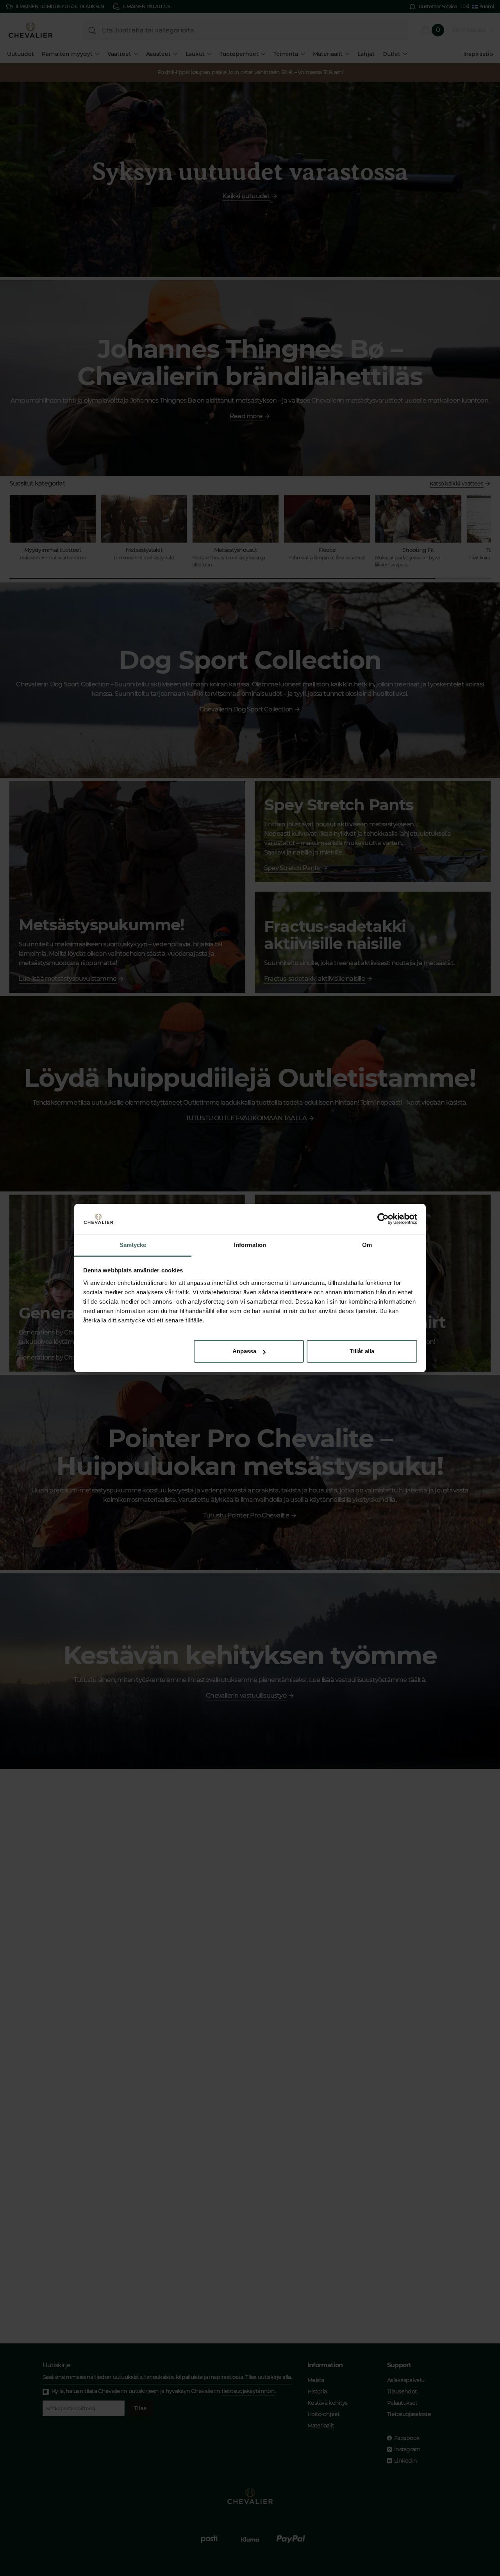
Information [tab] (250, 1245)
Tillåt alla (362, 1351)
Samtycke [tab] (133, 1245)
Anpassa (245, 1351)
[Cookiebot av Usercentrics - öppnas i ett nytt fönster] (383, 1219)
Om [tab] (367, 1245)
